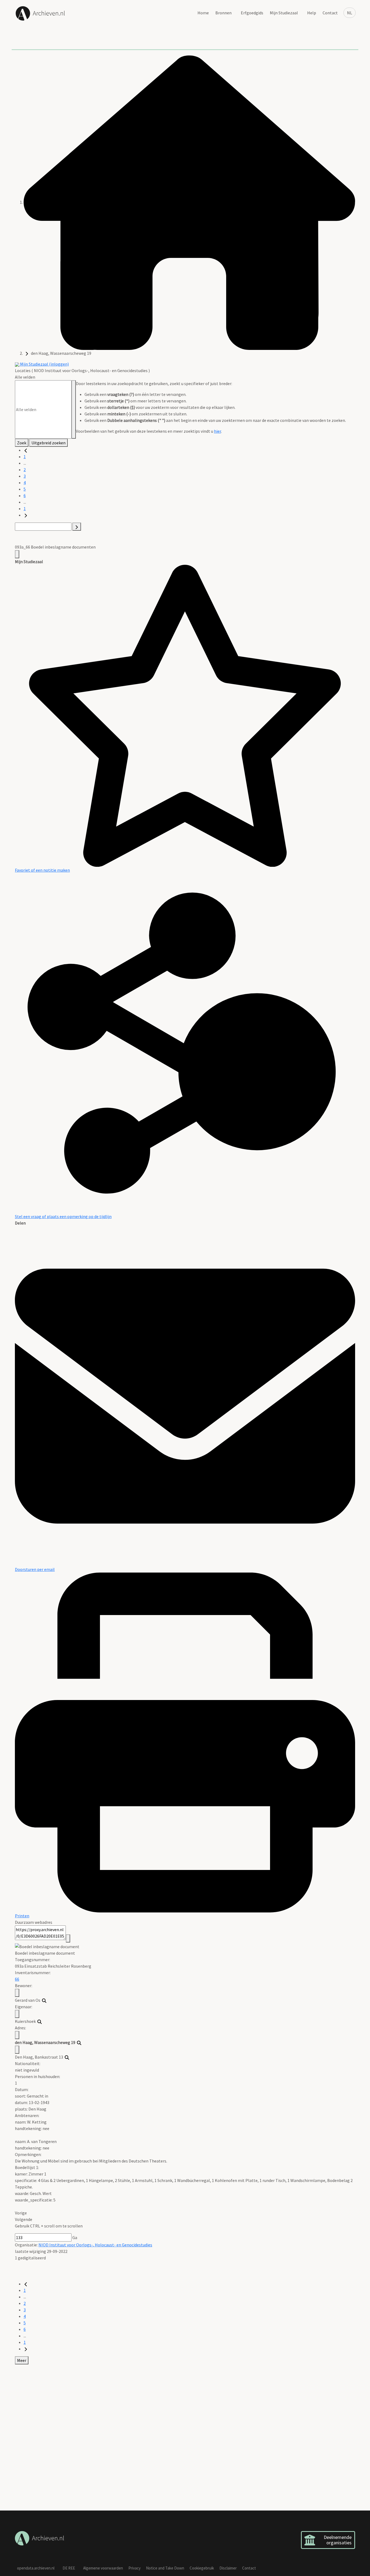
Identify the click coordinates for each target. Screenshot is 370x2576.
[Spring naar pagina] (77, 527)
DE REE (69, 2568)
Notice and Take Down (165, 2568)
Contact (330, 13)
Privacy (134, 2568)
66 (17, 1979)
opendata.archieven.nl (36, 2568)
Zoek (22, 443)
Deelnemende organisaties (338, 2540)
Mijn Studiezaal (284, 13)
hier (218, 431)
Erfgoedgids (252, 13)
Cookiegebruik (202, 2568)
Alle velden (25, 377)
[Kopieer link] (68, 1938)
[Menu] (17, 554)
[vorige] (26, 450)
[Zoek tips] (74, 409)
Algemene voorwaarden (103, 2568)
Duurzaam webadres (34, 1922)
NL (350, 13)
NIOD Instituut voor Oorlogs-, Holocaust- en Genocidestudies (95, 2245)
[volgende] (26, 515)
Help (312, 13)
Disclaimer (228, 2568)
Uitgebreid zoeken (48, 443)
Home (203, 13)
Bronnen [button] (223, 13)
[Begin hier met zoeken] (189, 202)
